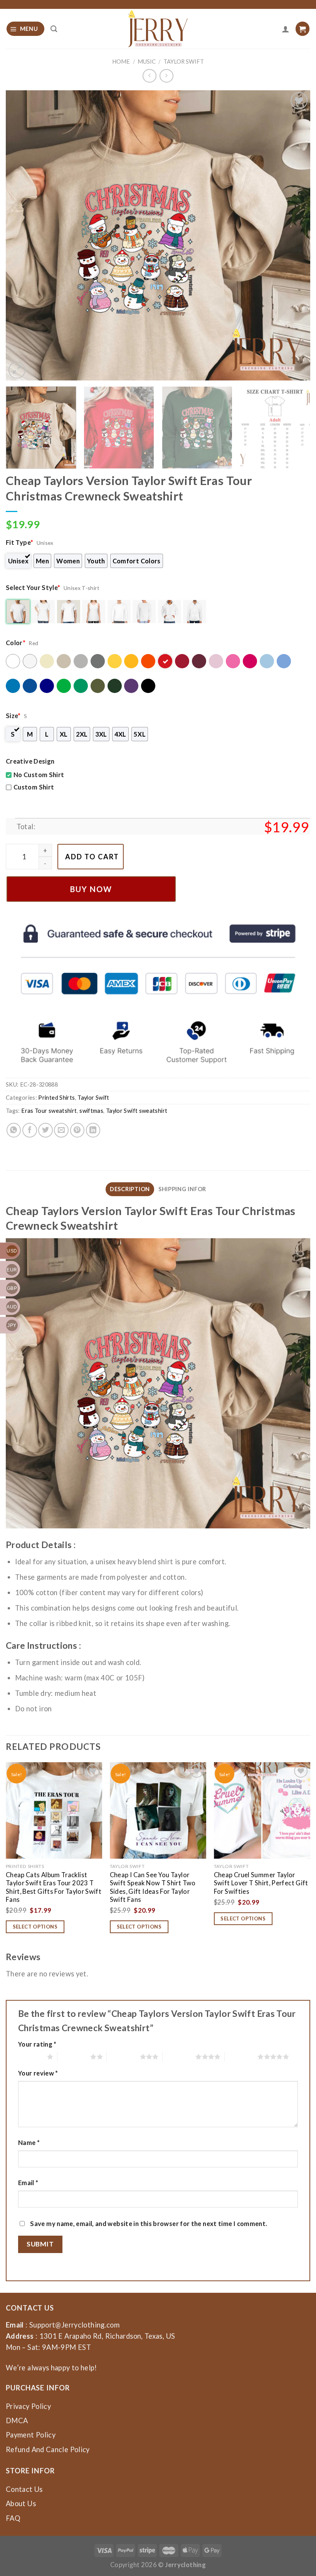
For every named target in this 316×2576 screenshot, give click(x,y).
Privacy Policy (28, 2406)
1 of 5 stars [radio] (31, 2057)
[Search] (54, 29)
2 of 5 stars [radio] (74, 2057)
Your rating (37, 2044)
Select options (35, 1927)
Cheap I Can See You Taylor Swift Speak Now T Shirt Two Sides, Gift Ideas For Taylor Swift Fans (153, 1887)
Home (121, 62)
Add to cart (92, 857)
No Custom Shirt (39, 775)
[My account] (286, 29)
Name (29, 2142)
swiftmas (91, 1111)
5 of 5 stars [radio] (241, 2057)
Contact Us (24, 2489)
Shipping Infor (182, 1189)
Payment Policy (31, 2435)
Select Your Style (33, 587)
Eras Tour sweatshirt (49, 1111)
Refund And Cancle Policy (48, 2449)
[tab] (130, 1189)
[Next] (294, 235)
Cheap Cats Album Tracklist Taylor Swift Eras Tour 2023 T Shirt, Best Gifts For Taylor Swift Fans (54, 1887)
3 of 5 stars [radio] (123, 2057)
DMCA (17, 2420)
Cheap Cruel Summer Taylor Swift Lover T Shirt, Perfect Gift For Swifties (261, 1883)
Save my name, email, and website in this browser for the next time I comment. (149, 2224)
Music (147, 62)
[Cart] (303, 29)
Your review (38, 2073)
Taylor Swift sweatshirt (137, 1111)
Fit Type (19, 542)
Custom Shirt (34, 787)
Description (130, 1189)
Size (13, 716)
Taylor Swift (184, 62)
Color (16, 643)
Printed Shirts (56, 1098)
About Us (21, 2503)
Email (28, 2183)
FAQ (13, 2518)
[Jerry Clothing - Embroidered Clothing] (158, 29)
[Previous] (22, 235)
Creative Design (30, 761)
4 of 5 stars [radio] (179, 2057)
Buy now (91, 889)
